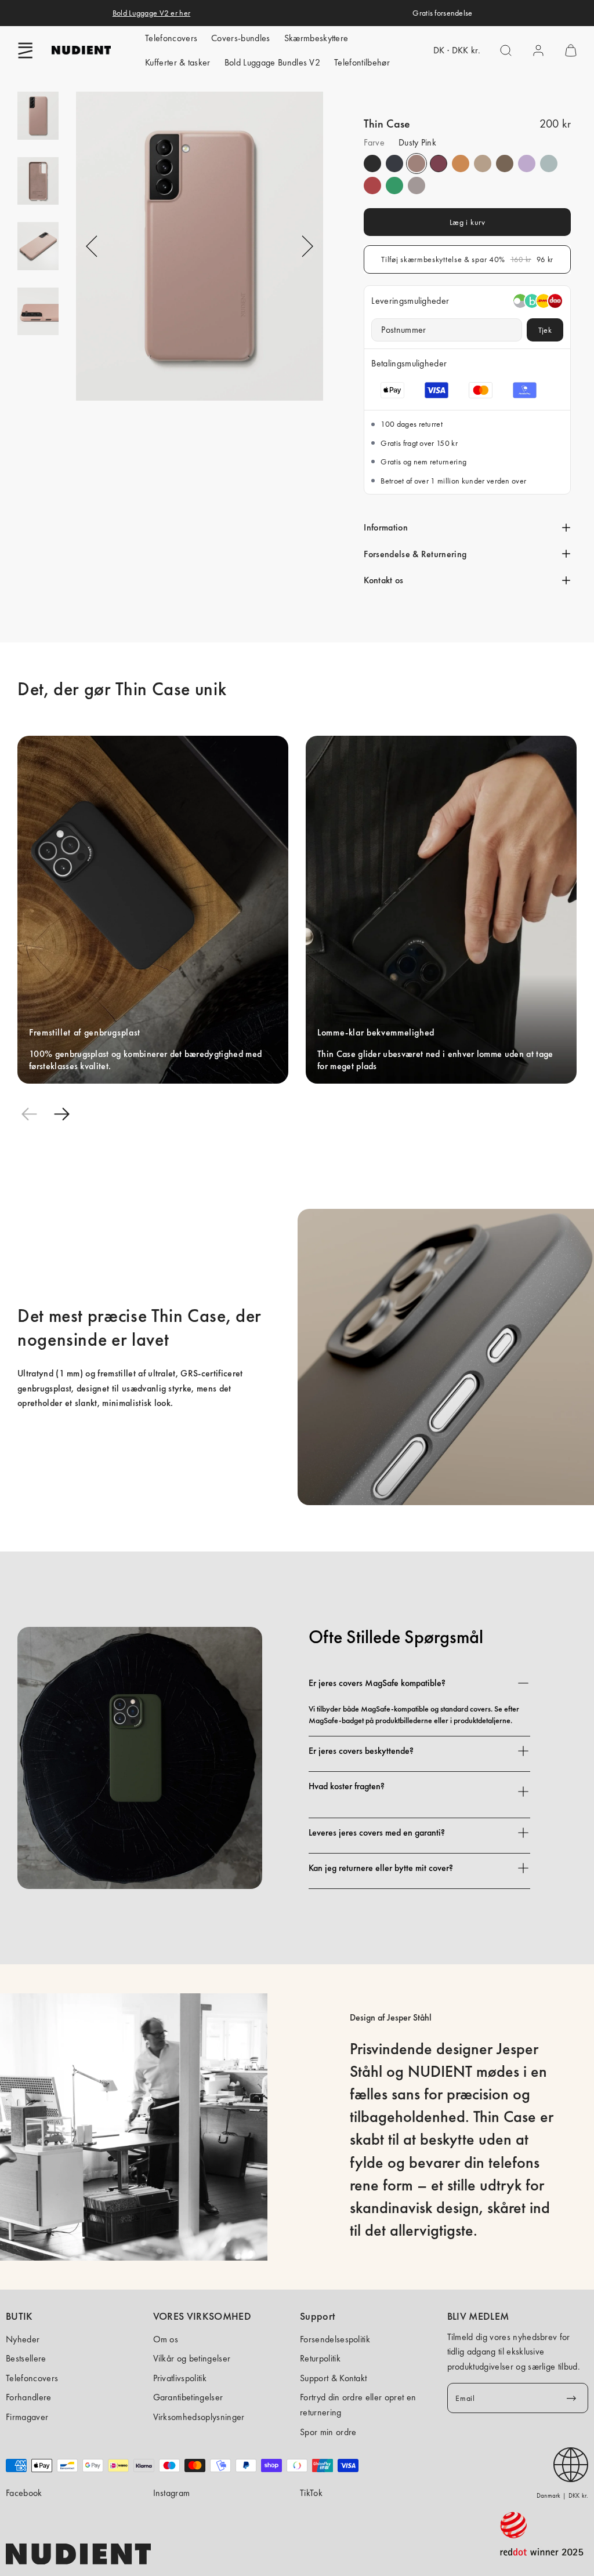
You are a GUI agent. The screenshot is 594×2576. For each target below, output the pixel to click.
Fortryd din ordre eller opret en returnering (358, 2405)
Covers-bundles (240, 38)
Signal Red (372, 186)
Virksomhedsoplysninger (199, 2417)
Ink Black (372, 164)
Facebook (24, 2493)
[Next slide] (61, 1114)
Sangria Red (439, 164)
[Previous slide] (29, 1114)
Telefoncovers (171, 38)
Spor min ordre (328, 2432)
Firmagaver (27, 2417)
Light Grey (416, 186)
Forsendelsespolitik (335, 2339)
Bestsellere (26, 2358)
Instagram (172, 2493)
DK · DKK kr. (457, 50)
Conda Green (394, 186)
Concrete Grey (549, 164)
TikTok (311, 2493)
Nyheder (23, 2339)
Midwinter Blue (394, 164)
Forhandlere (29, 2397)
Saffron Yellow (461, 164)
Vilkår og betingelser (192, 2358)
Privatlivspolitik (180, 2378)
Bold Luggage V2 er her (151, 13)
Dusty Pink (416, 164)
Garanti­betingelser (188, 2397)
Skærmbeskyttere (316, 38)
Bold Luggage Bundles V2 (272, 62)
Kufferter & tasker (178, 62)
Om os (166, 2339)
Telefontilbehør (362, 62)
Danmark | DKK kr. (562, 2495)
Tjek (545, 330)
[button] (26, 50)
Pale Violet (527, 164)
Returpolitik (320, 2358)
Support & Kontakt (333, 2378)
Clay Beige (483, 164)
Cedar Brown (505, 164)
